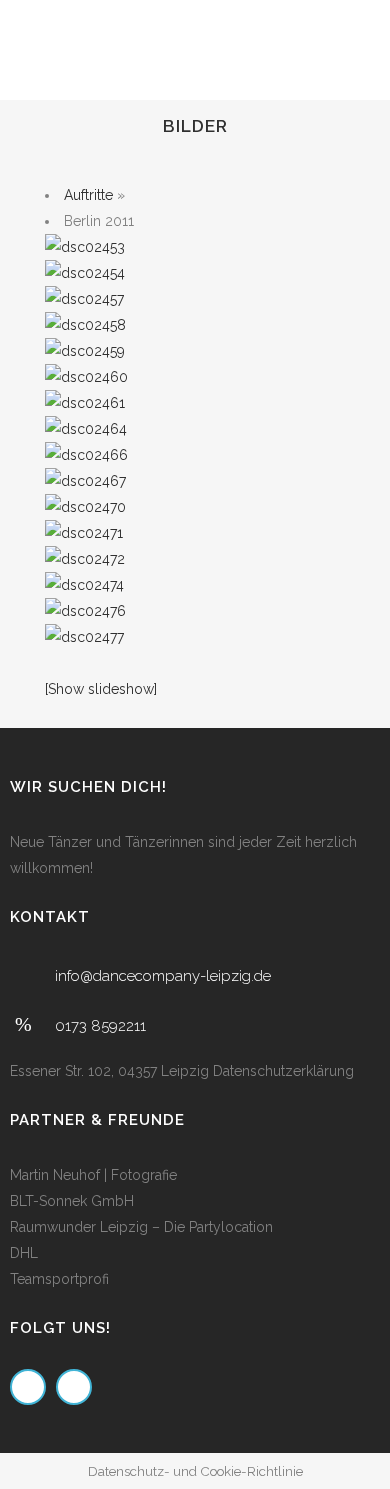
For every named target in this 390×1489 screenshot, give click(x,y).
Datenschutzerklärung (283, 1071)
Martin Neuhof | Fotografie (93, 1175)
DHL (24, 1253)
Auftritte (88, 195)
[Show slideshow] (101, 689)
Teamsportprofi (59, 1279)
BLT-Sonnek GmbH (72, 1201)
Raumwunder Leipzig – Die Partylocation (141, 1227)
